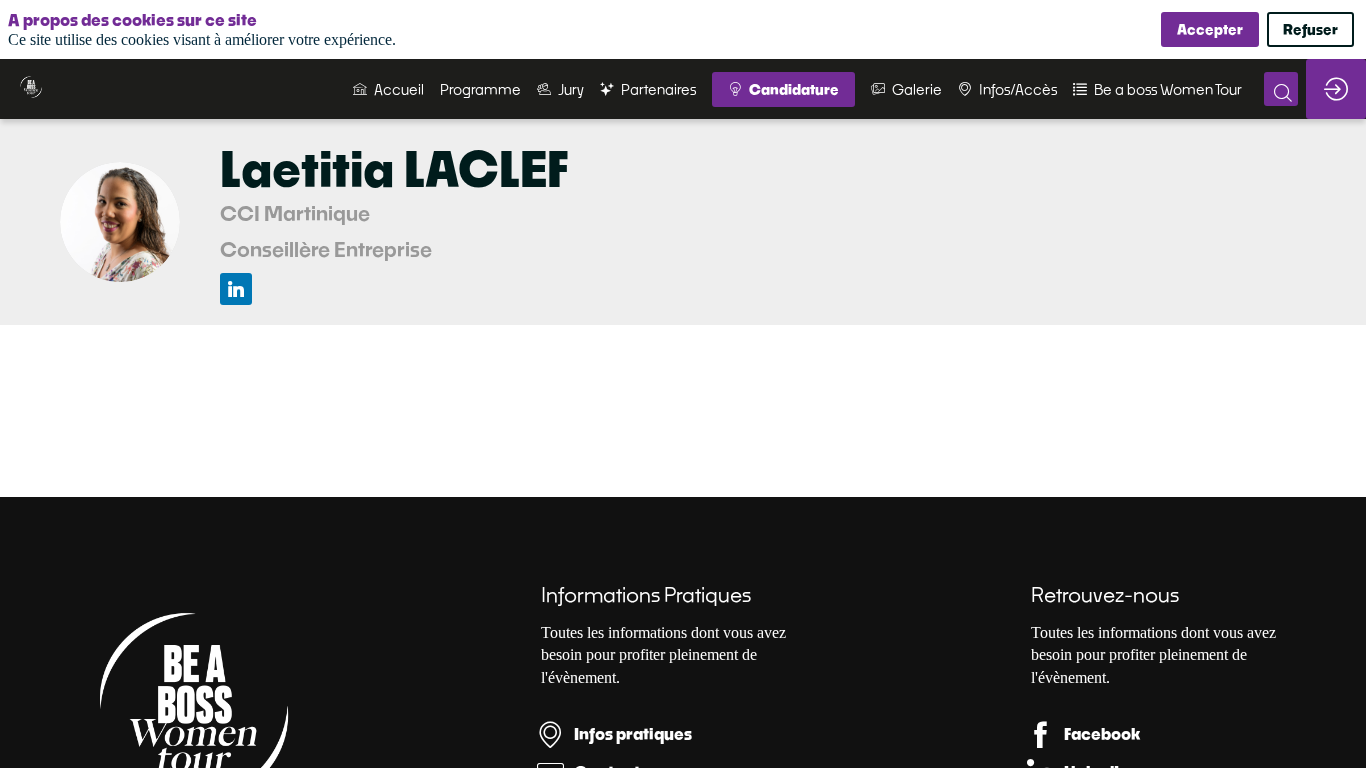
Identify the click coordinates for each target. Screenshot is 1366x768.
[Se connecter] (1336, 89)
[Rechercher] (1281, 89)
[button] (783, 89)
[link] (388, 89)
